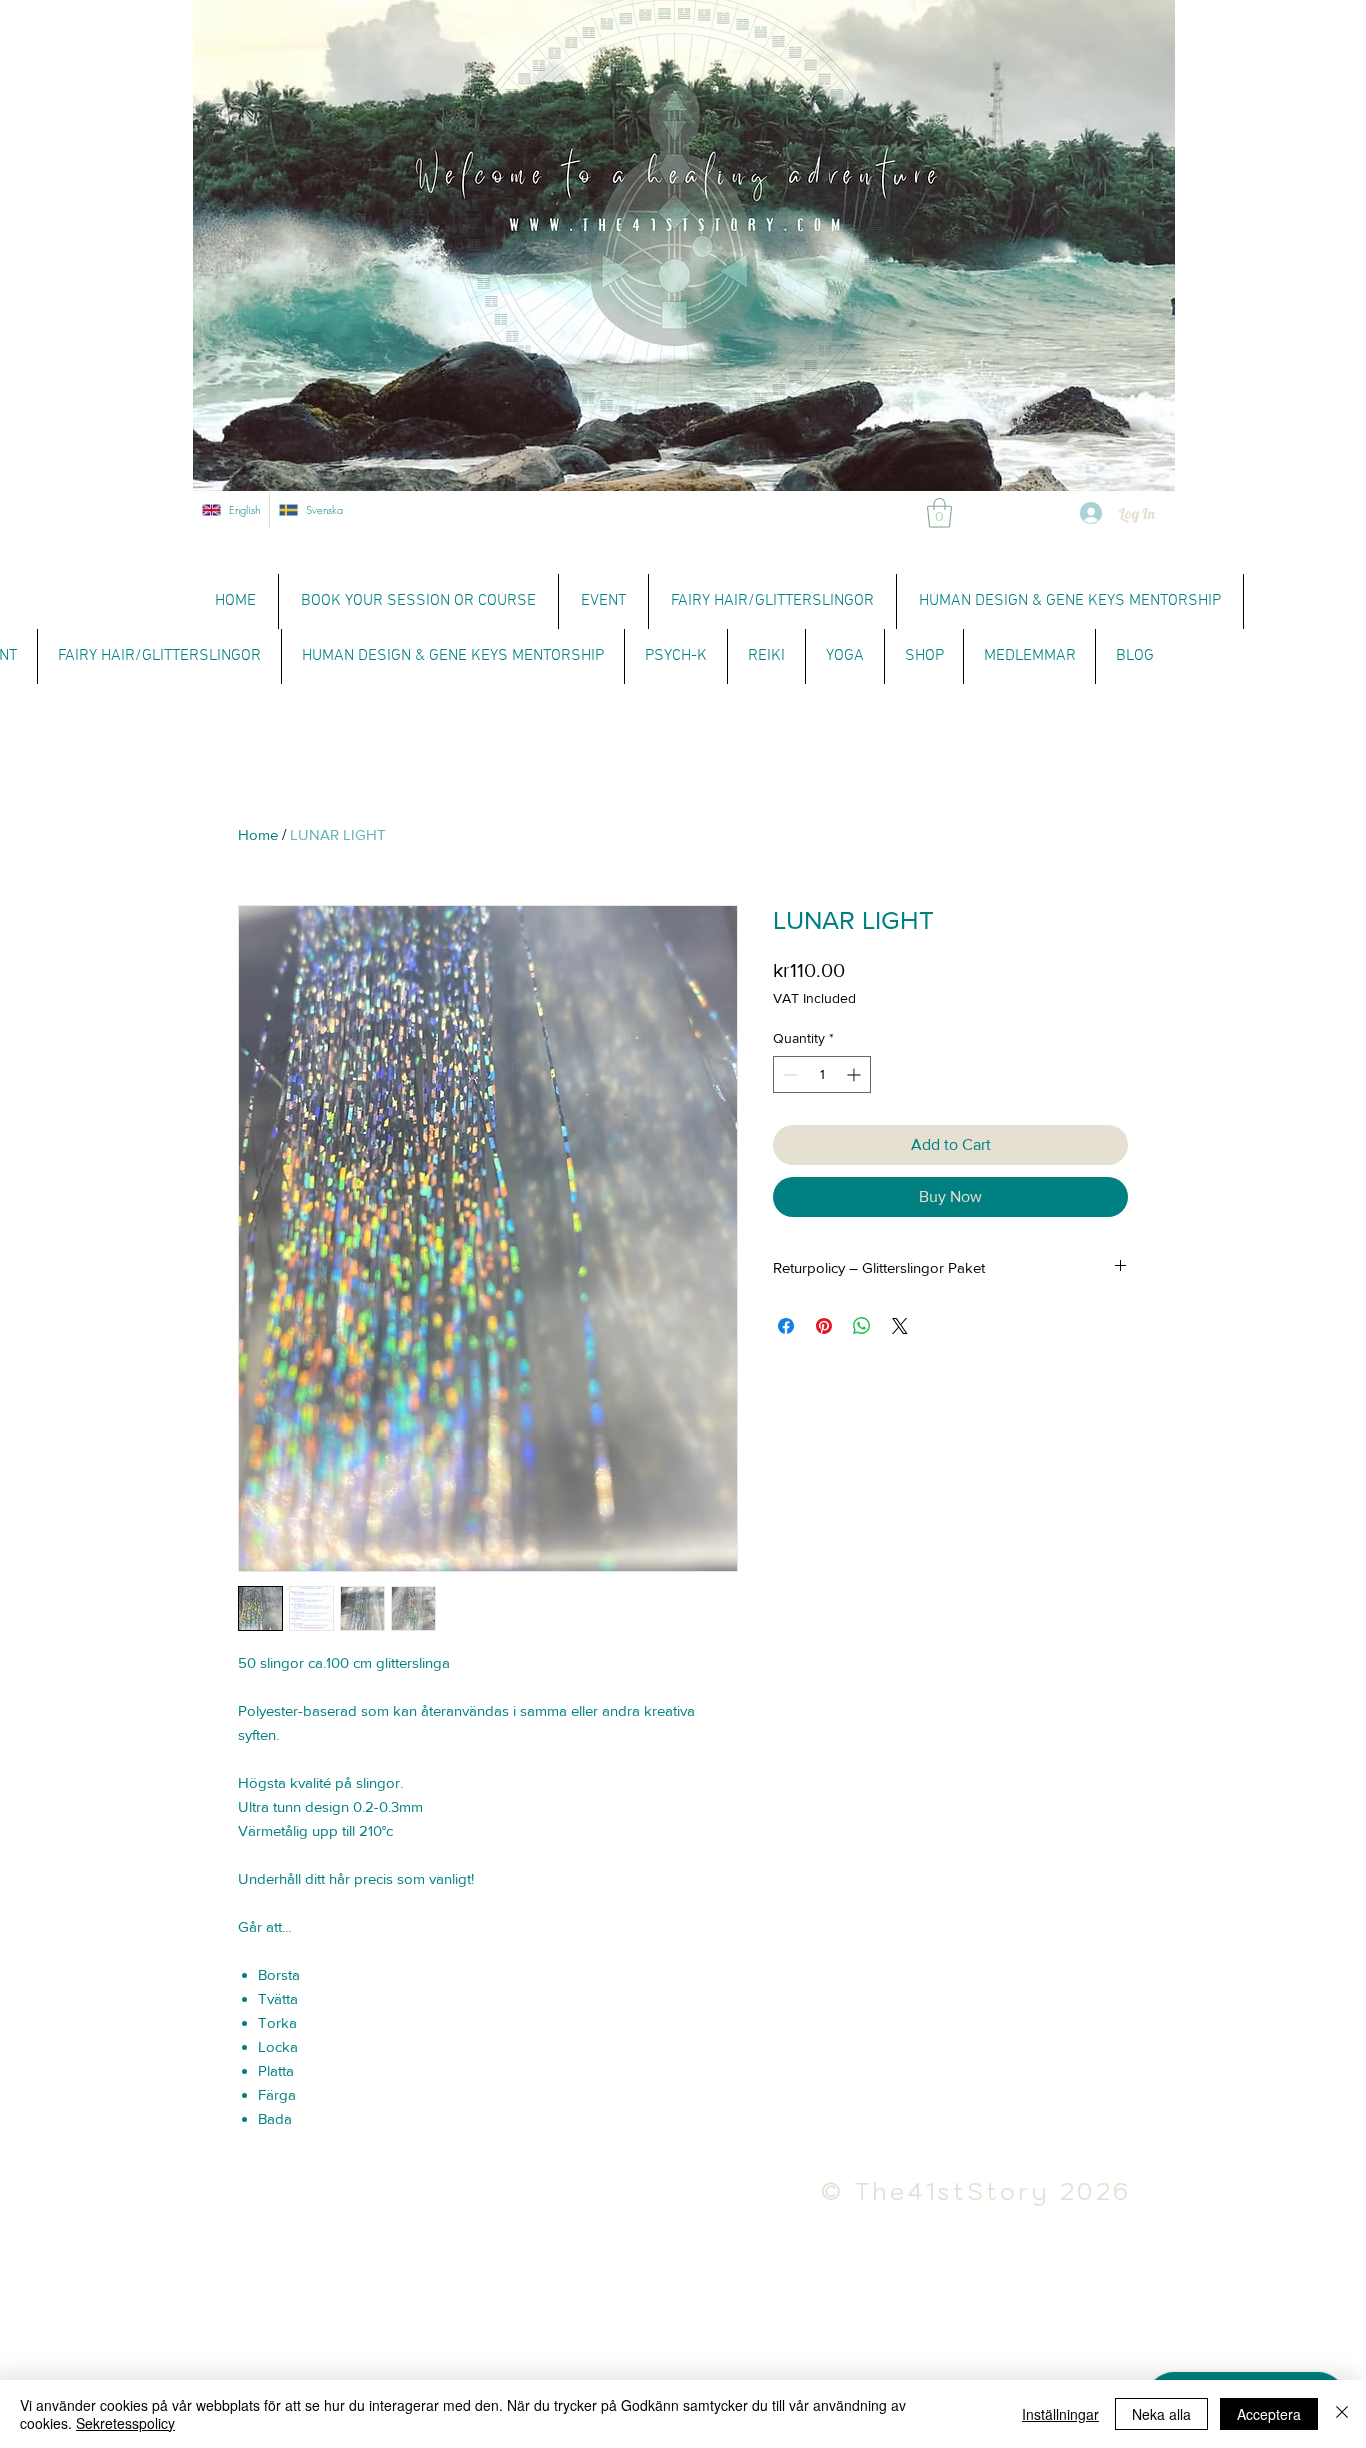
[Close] (1342, 2414)
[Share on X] (900, 1326)
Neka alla (1161, 2414)
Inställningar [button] (1060, 2414)
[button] (939, 513)
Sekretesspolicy (125, 2423)
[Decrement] (788, 1074)
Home (258, 834)
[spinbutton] (822, 1074)
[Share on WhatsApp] (862, 1326)
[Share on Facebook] (786, 1326)
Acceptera (1269, 2414)
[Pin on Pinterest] (824, 1326)
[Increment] (855, 1074)
